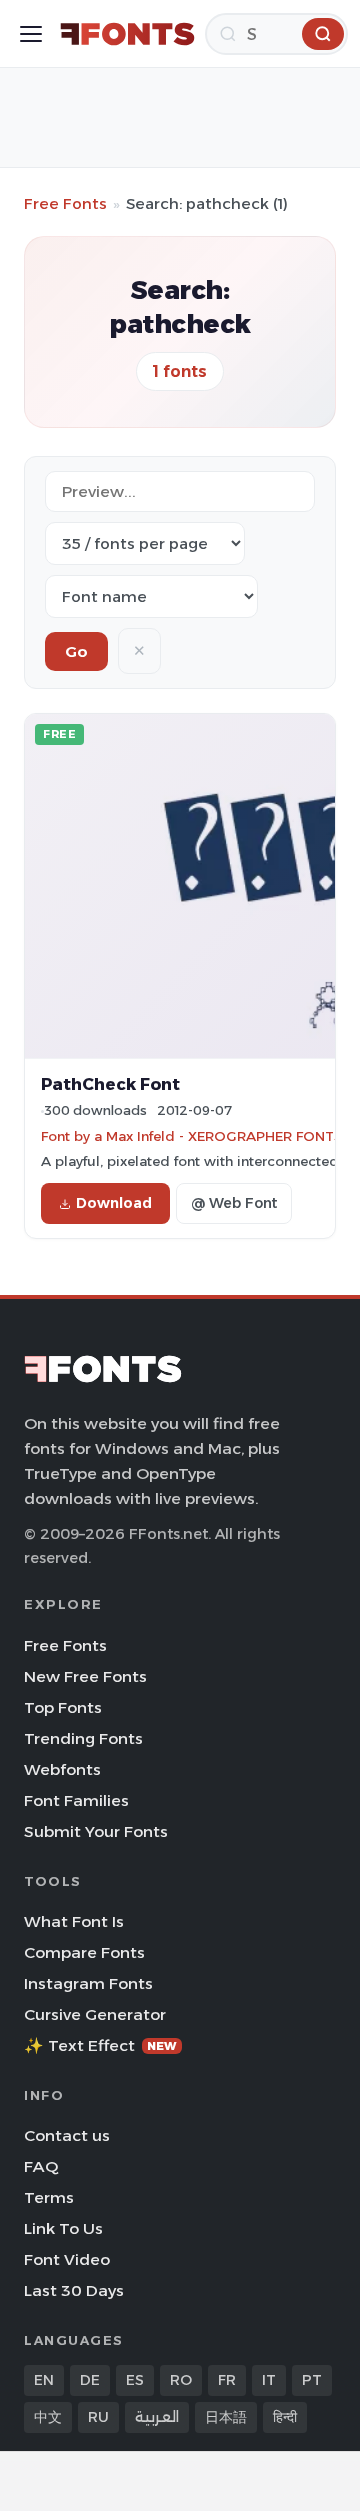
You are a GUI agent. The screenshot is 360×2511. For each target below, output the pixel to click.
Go (76, 651)
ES (135, 2380)
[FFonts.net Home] (127, 34)
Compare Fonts (84, 1952)
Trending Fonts (83, 1738)
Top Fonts (63, 1707)
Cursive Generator (95, 2014)
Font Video (67, 2259)
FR (227, 2380)
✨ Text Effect (100, 2045)
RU (98, 2417)
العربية (157, 2417)
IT (269, 2380)
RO (181, 2380)
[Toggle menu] (31, 34)
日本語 (226, 2417)
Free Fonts (65, 203)
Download (114, 1203)
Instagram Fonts (88, 1983)
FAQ (41, 2166)
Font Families (76, 1800)
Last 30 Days (74, 2290)
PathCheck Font (110, 1084)
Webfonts (62, 1769)
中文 (48, 2417)
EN (44, 2380)
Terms (49, 2197)
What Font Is (74, 1921)
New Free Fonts (85, 1676)
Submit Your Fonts (96, 1831)
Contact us (67, 2135)
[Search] (323, 34)
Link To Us (63, 2228)
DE (90, 2380)
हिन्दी (285, 2417)
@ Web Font (234, 1203)
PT (312, 2380)
